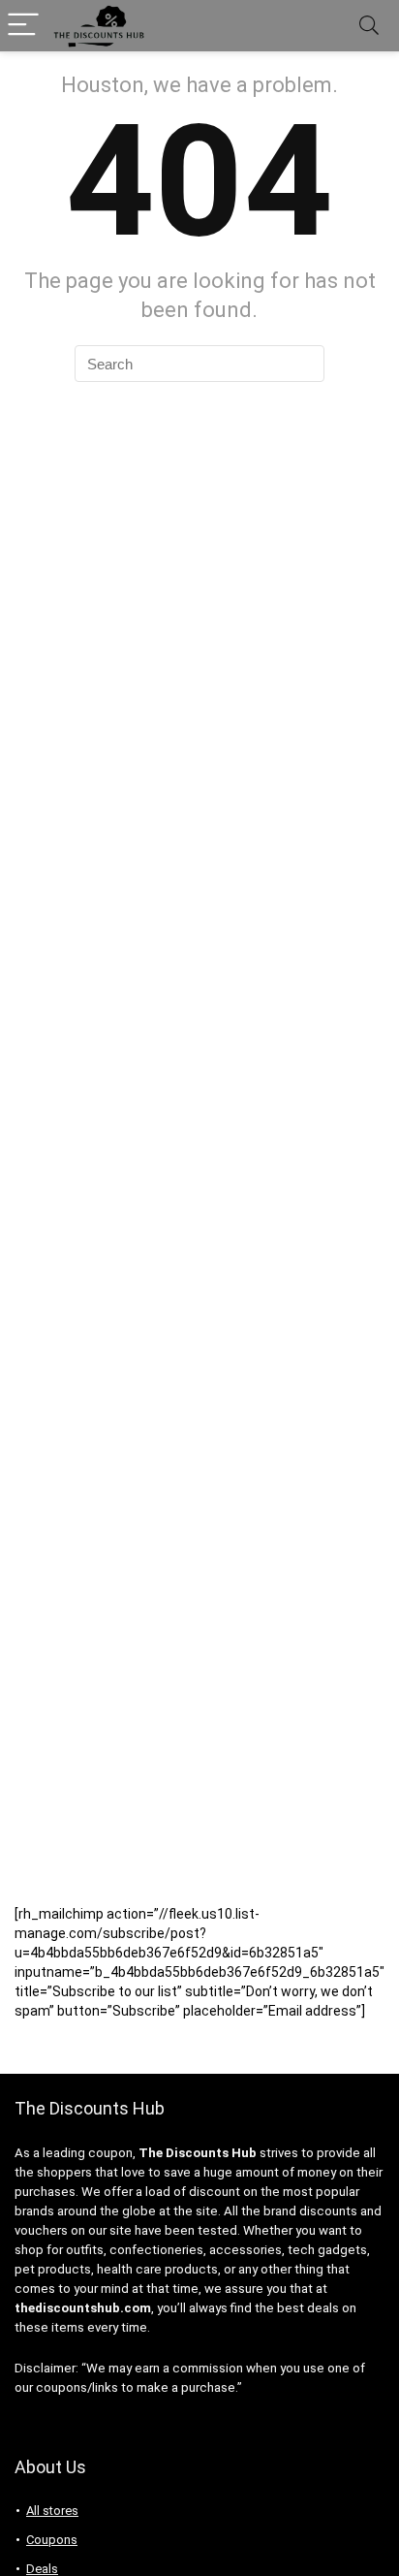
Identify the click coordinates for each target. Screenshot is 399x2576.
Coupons (52, 2540)
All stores (52, 2511)
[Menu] (23, 26)
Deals (42, 2569)
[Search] (369, 26)
